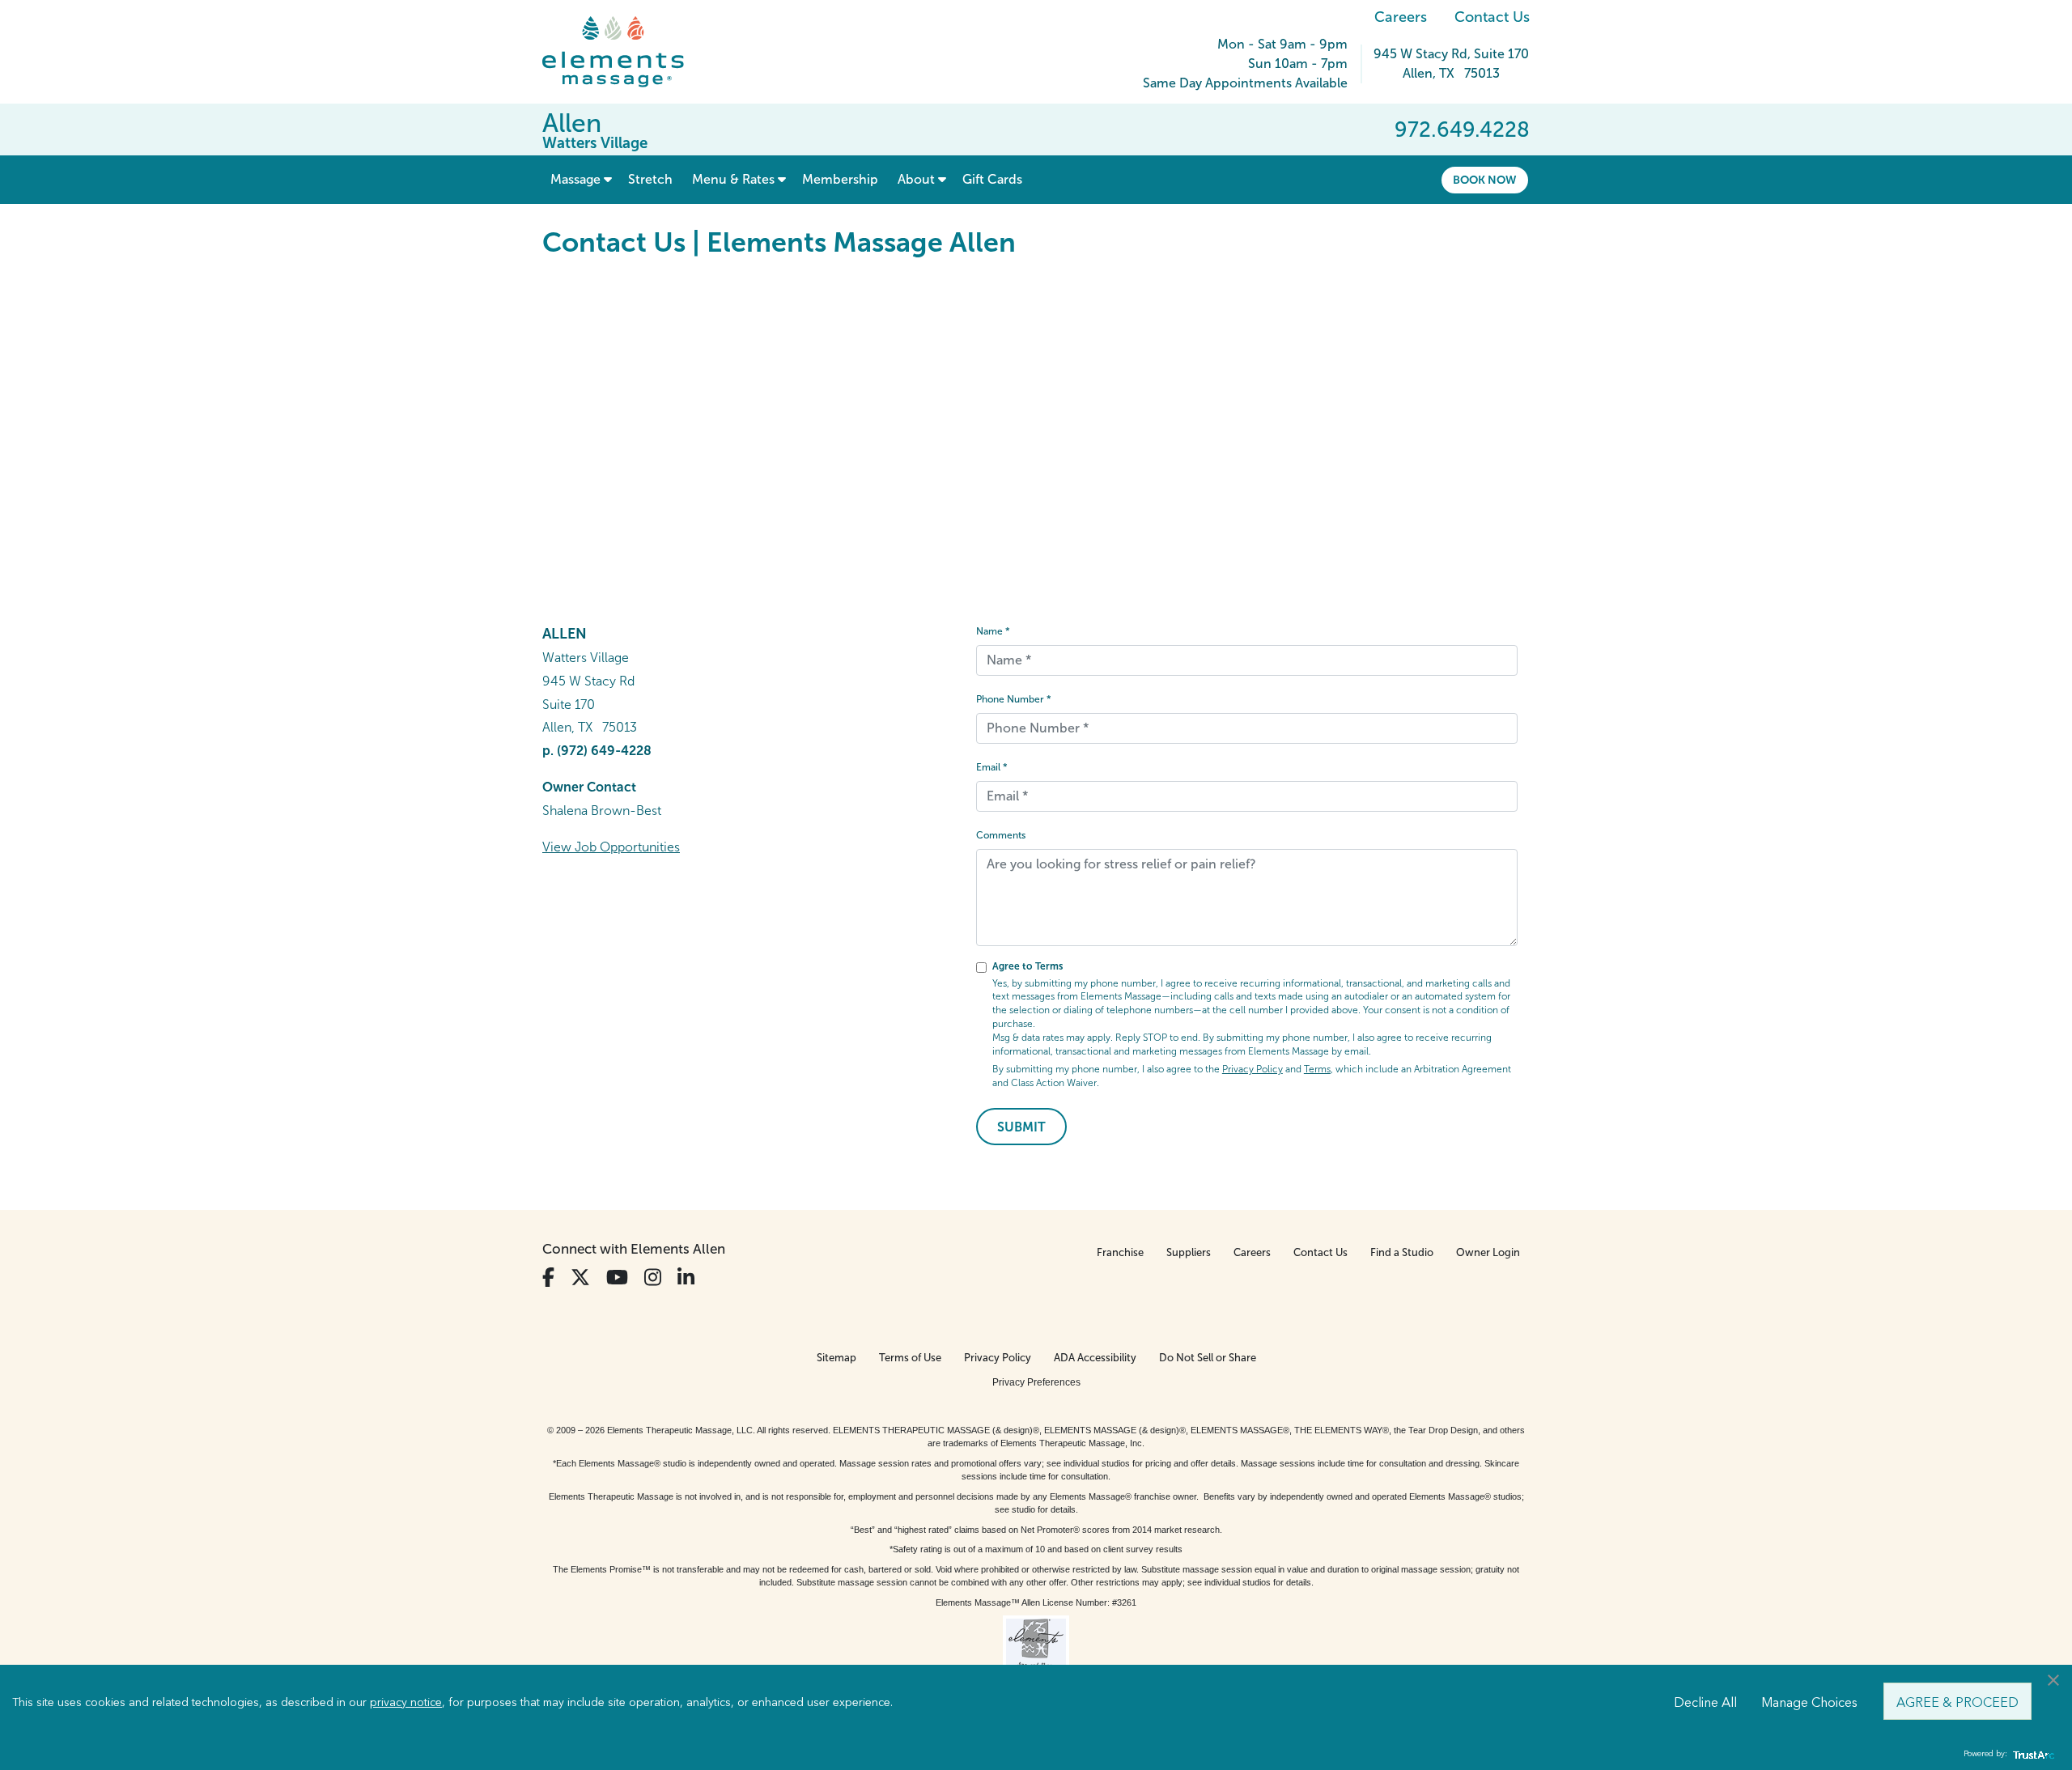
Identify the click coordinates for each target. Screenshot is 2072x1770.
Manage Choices (1809, 1701)
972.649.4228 (1462, 129)
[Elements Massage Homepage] (625, 52)
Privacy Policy (1253, 1069)
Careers (1401, 17)
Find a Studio (1402, 1252)
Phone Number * (1014, 699)
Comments (1001, 835)
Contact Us (1492, 17)
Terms (1317, 1069)
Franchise (1120, 1252)
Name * (993, 631)
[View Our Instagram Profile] (653, 1278)
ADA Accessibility (1095, 1358)
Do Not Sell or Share (1208, 1358)
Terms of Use (910, 1358)
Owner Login (1488, 1252)
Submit (1021, 1127)
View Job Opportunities (611, 847)
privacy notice (406, 1701)
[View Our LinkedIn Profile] (686, 1278)
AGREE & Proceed (1957, 1701)
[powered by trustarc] (2032, 1754)
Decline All (1705, 1701)
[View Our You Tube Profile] (617, 1278)
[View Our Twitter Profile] (580, 1278)
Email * (992, 767)
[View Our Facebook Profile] (548, 1278)
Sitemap (836, 1358)
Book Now (1485, 180)
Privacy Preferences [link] (1036, 1382)
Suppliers (1189, 1252)
